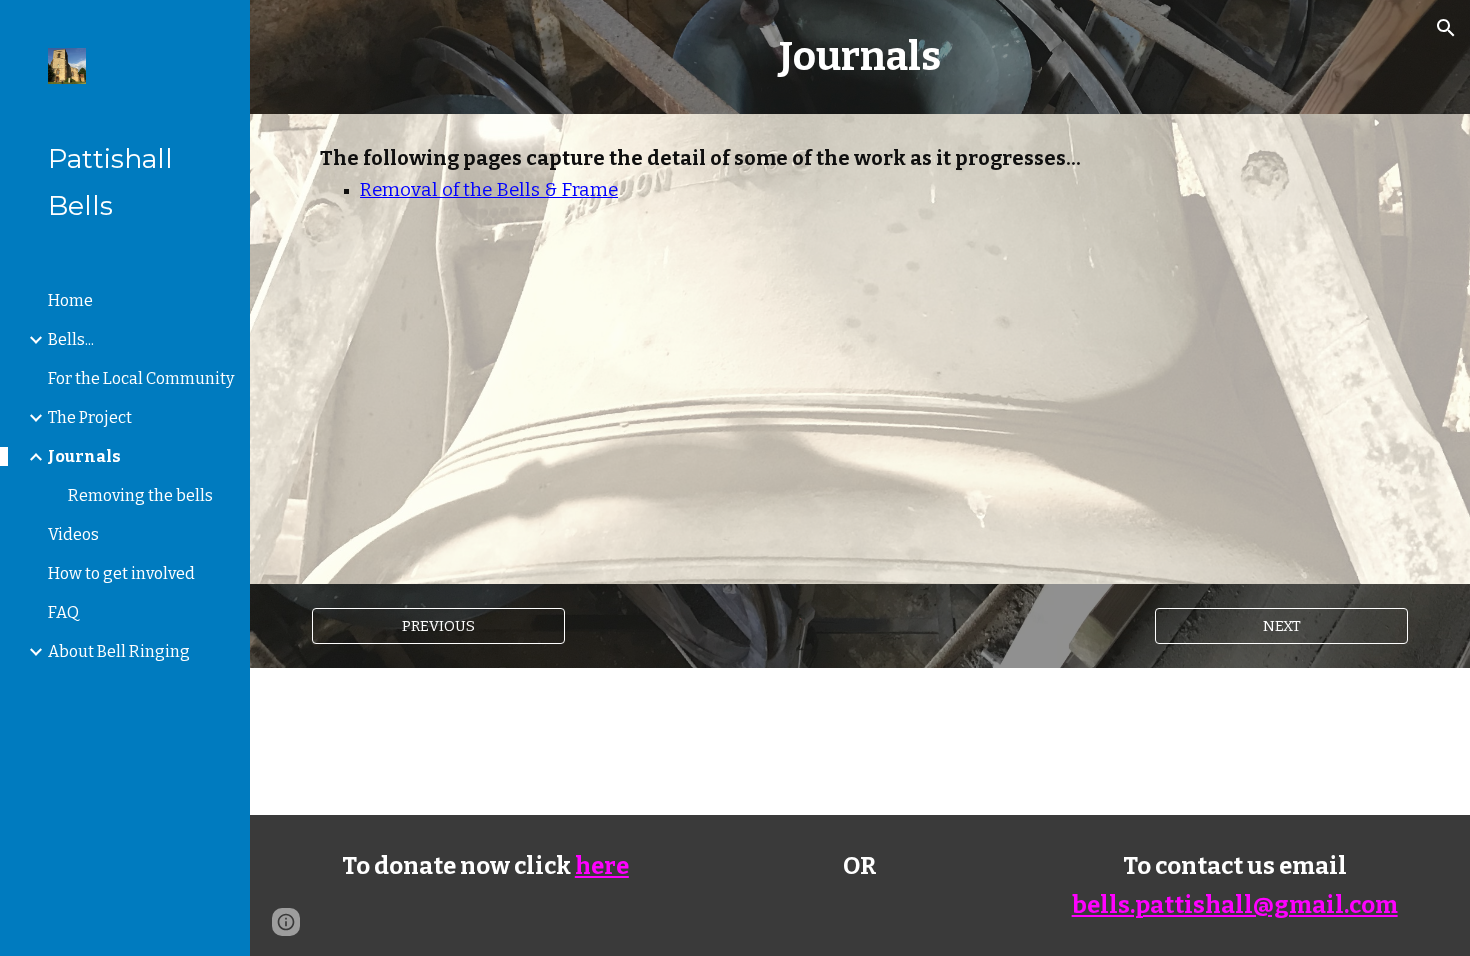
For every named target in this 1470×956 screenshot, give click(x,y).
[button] (1446, 28)
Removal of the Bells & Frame (489, 190)
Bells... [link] (71, 339)
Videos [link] (73, 534)
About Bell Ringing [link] (119, 651)
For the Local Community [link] (141, 378)
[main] (859, 57)
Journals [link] (84, 456)
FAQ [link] (63, 612)
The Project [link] (90, 417)
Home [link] (70, 300)
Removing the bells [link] (140, 495)
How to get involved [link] (121, 573)
